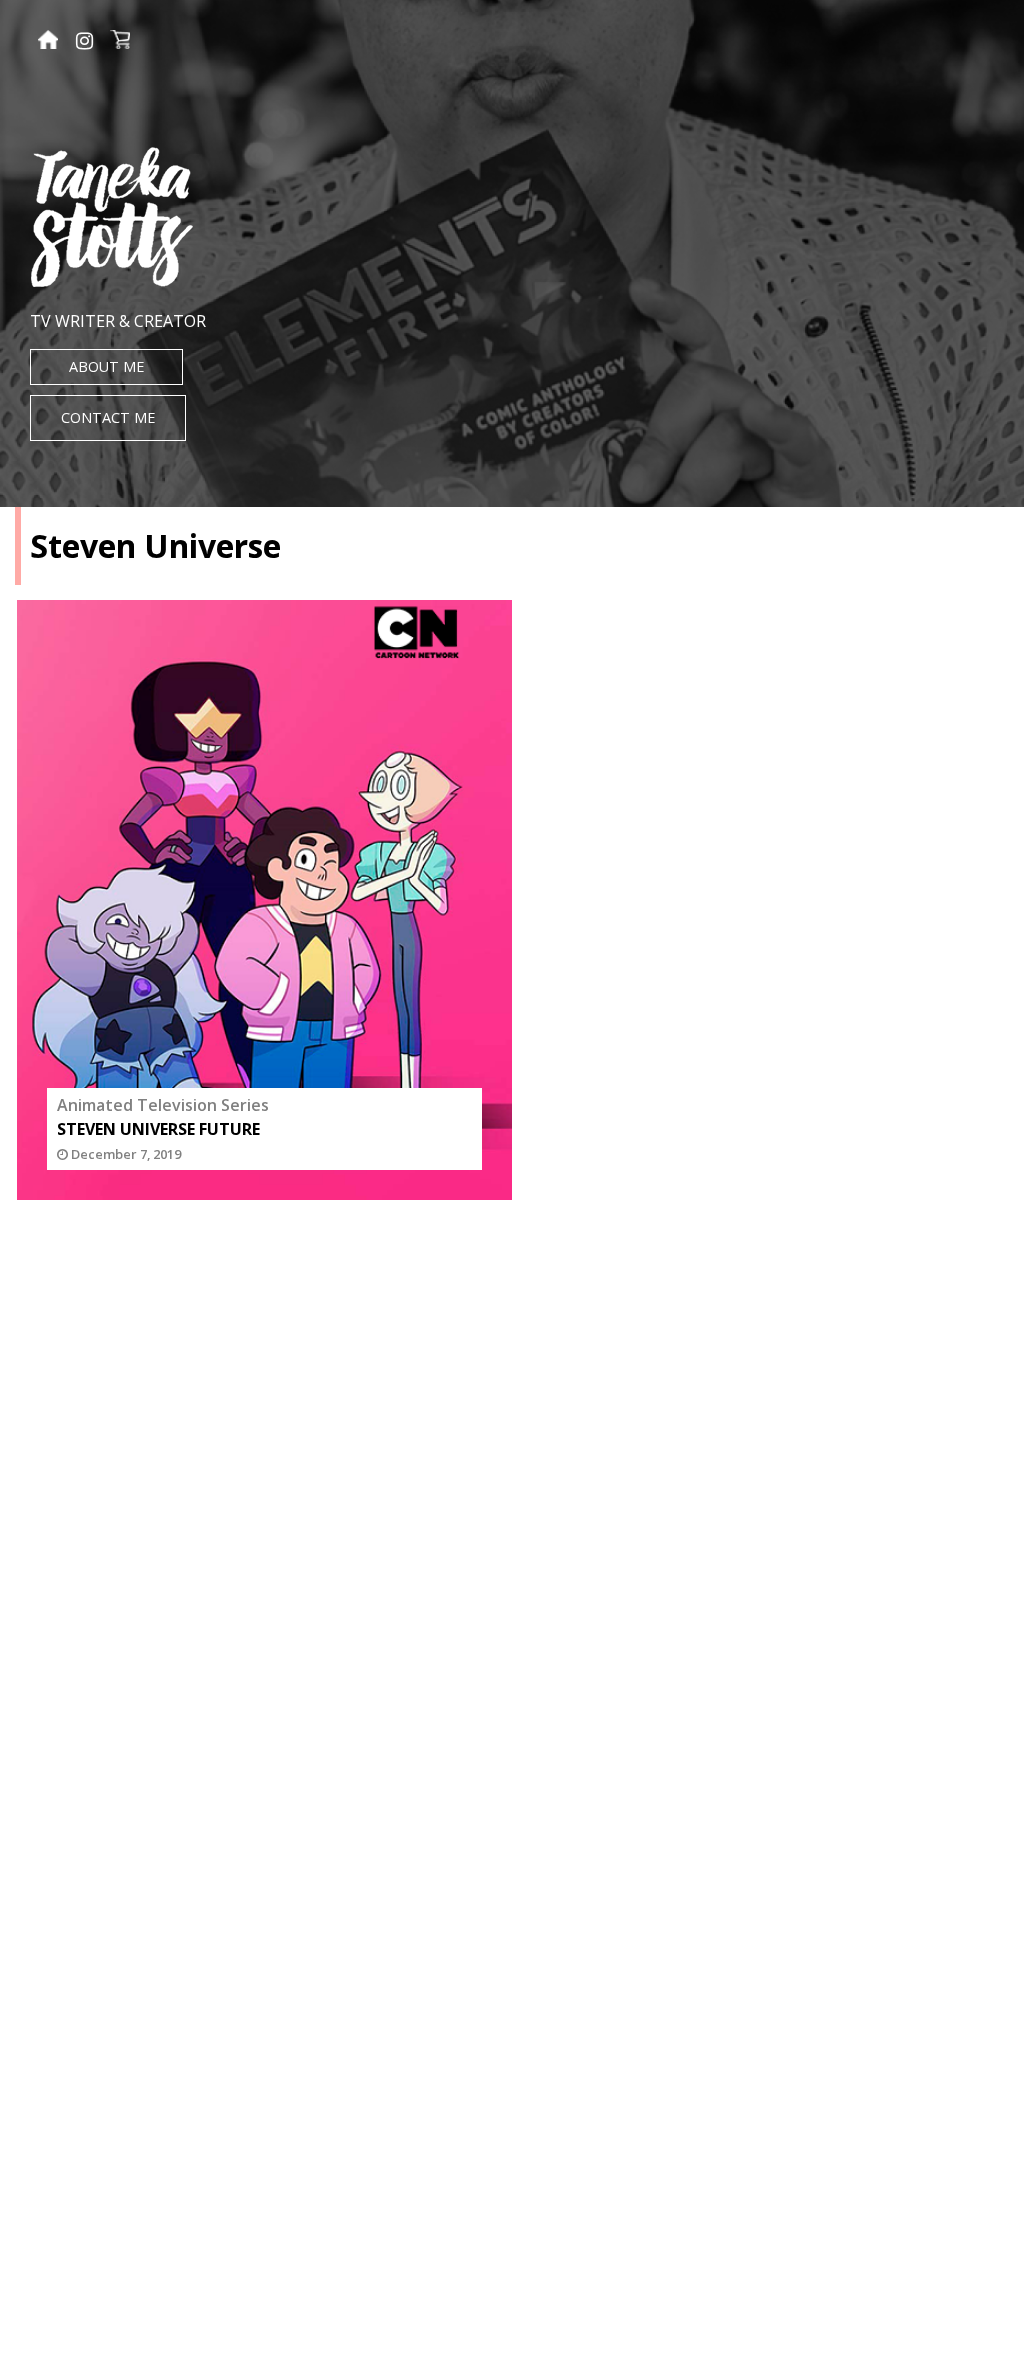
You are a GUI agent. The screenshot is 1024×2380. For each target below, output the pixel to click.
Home (48, 42)
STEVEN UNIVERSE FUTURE (158, 1129)
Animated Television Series (163, 1105)
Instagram (84, 41)
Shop (120, 42)
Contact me (108, 417)
